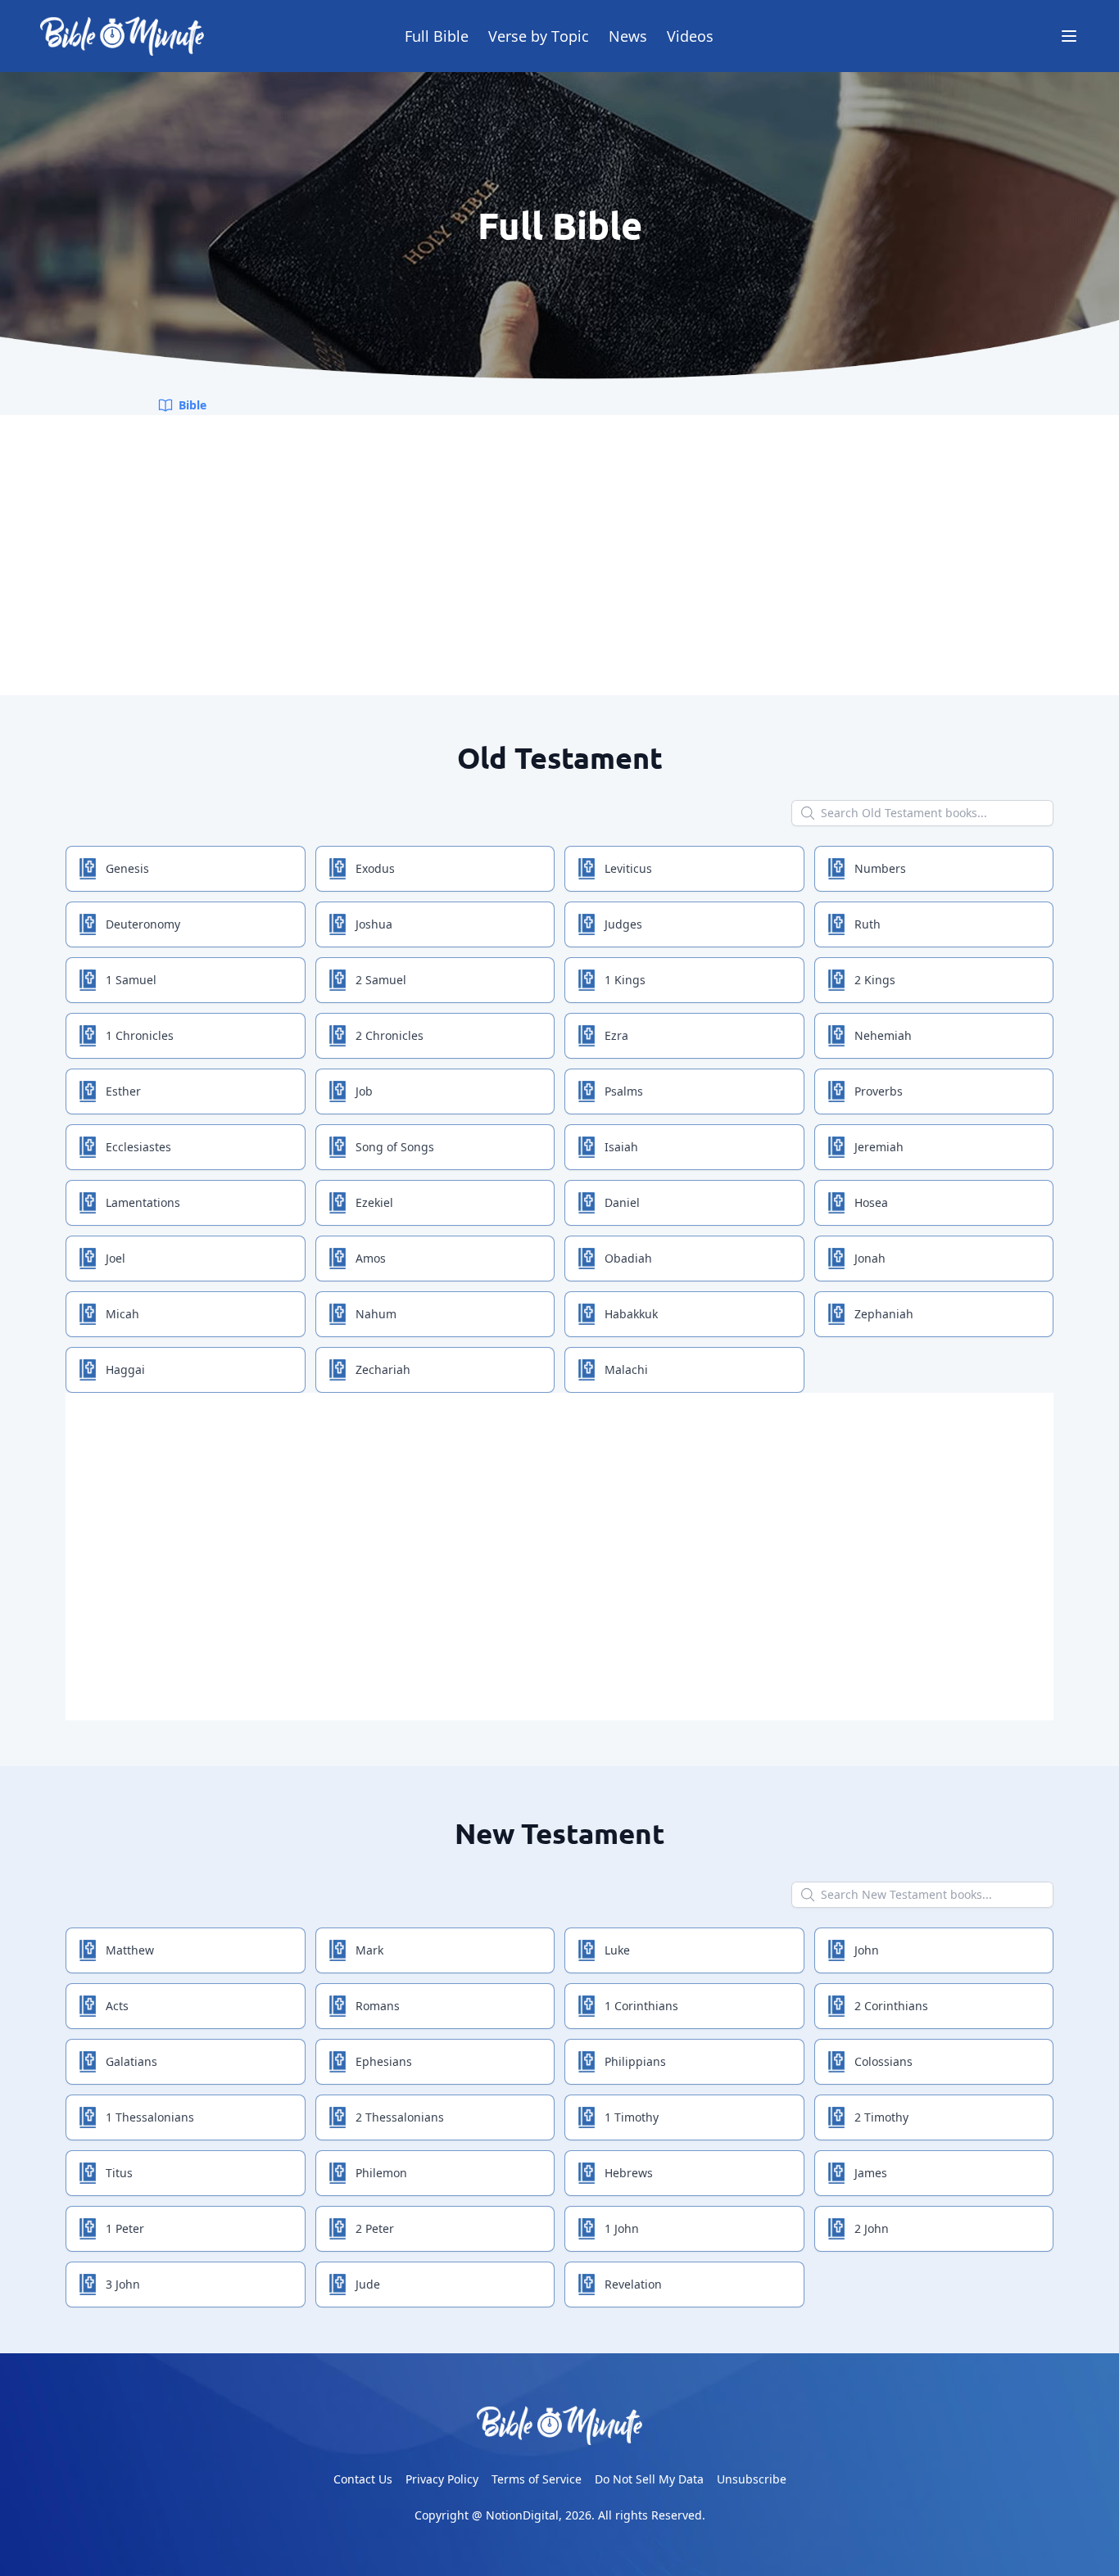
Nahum (376, 1314)
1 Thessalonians (150, 2117)
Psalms (624, 1091)
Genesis (127, 868)
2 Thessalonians (400, 2117)
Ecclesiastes (138, 1147)
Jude (368, 2284)
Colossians (883, 2061)
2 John (872, 2228)
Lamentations (143, 1202)
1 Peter (125, 2228)
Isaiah (621, 1147)
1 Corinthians (641, 2006)
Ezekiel (374, 1202)
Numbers (880, 868)
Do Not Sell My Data (649, 2479)
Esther (123, 1091)
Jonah (870, 1258)
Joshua (374, 924)
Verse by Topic (539, 36)
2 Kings (875, 980)
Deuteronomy (143, 924)
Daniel (622, 1202)
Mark (369, 1950)
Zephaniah (884, 1314)
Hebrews (629, 2173)
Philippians (635, 2061)
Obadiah (628, 1258)
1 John (622, 2228)
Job (364, 1091)
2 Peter (375, 2228)
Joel (116, 1258)
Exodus (375, 868)
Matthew (130, 1950)
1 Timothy (632, 2117)
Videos (690, 36)
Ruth (868, 924)
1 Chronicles (140, 1035)
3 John (123, 2284)
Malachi (626, 1369)
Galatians (131, 2061)
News (628, 36)
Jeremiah (879, 1147)
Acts (117, 2006)
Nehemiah (883, 1035)
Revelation (633, 2284)
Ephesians (384, 2061)
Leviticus (628, 868)
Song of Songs (395, 1147)
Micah (122, 1314)
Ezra (616, 1035)
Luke (617, 1950)
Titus (119, 2173)
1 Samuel (131, 980)
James (871, 2173)
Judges (623, 924)
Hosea (871, 1202)
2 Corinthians (891, 2006)
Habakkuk (631, 1314)
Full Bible (437, 36)
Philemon (381, 2173)
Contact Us (363, 2479)
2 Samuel (381, 980)
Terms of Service (537, 2479)
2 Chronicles (390, 1035)
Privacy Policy (442, 2479)
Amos (371, 1258)
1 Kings (625, 980)
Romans (378, 2006)
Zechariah (383, 1369)
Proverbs (879, 1091)
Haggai (125, 1369)
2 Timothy (881, 2117)
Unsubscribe (752, 2479)
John (867, 1950)
